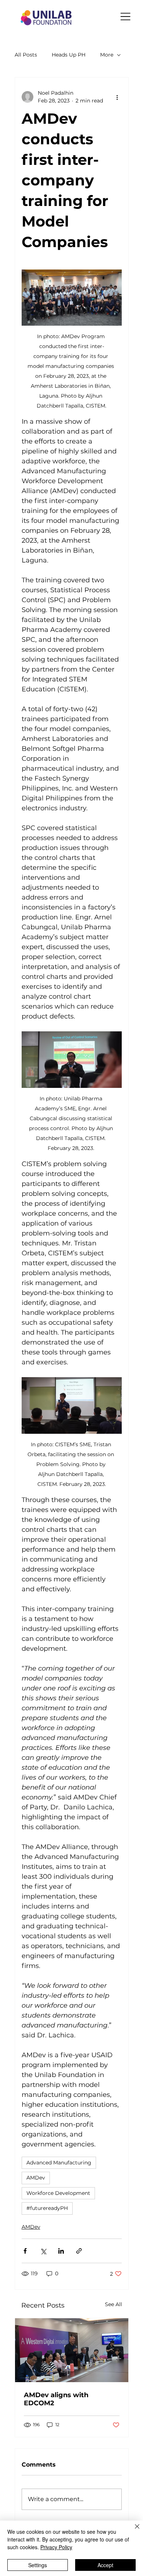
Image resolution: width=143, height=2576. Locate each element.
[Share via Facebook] (25, 2251)
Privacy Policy (56, 2547)
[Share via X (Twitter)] (43, 2251)
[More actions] (117, 97)
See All (113, 2304)
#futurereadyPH (47, 2208)
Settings (38, 2565)
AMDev (36, 2178)
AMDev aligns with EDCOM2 (56, 2399)
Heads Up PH (69, 55)
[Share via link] (79, 2251)
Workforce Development (58, 2193)
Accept (105, 2565)
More (107, 55)
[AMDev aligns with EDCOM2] (72, 2350)
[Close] (133, 2531)
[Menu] (126, 17)
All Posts (26, 55)
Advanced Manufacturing (59, 2163)
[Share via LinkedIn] (61, 2251)
